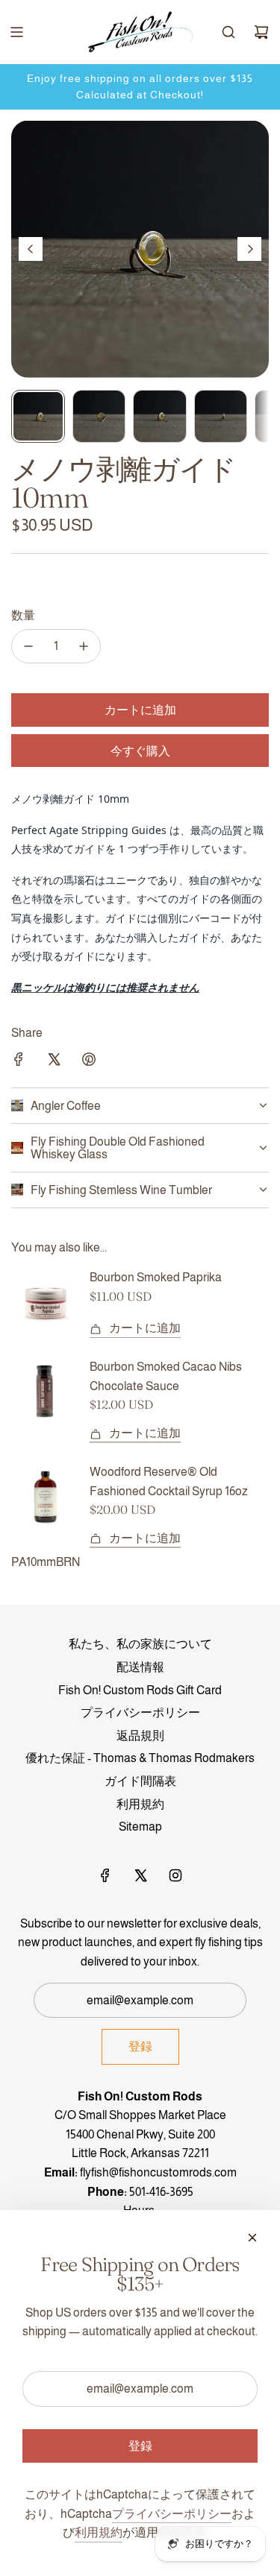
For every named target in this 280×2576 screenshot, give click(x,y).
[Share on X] (54, 1062)
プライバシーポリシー (172, 2514)
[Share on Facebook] (19, 1062)
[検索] (228, 32)
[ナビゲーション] (16, 32)
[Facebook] (105, 1875)
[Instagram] (175, 1875)
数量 (23, 615)
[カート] (261, 32)
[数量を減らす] (28, 646)
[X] (140, 1875)
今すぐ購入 (140, 751)
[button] (31, 249)
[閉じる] (252, 2238)
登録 (140, 2046)
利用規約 (99, 2532)
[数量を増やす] (84, 646)
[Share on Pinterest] (89, 1062)
